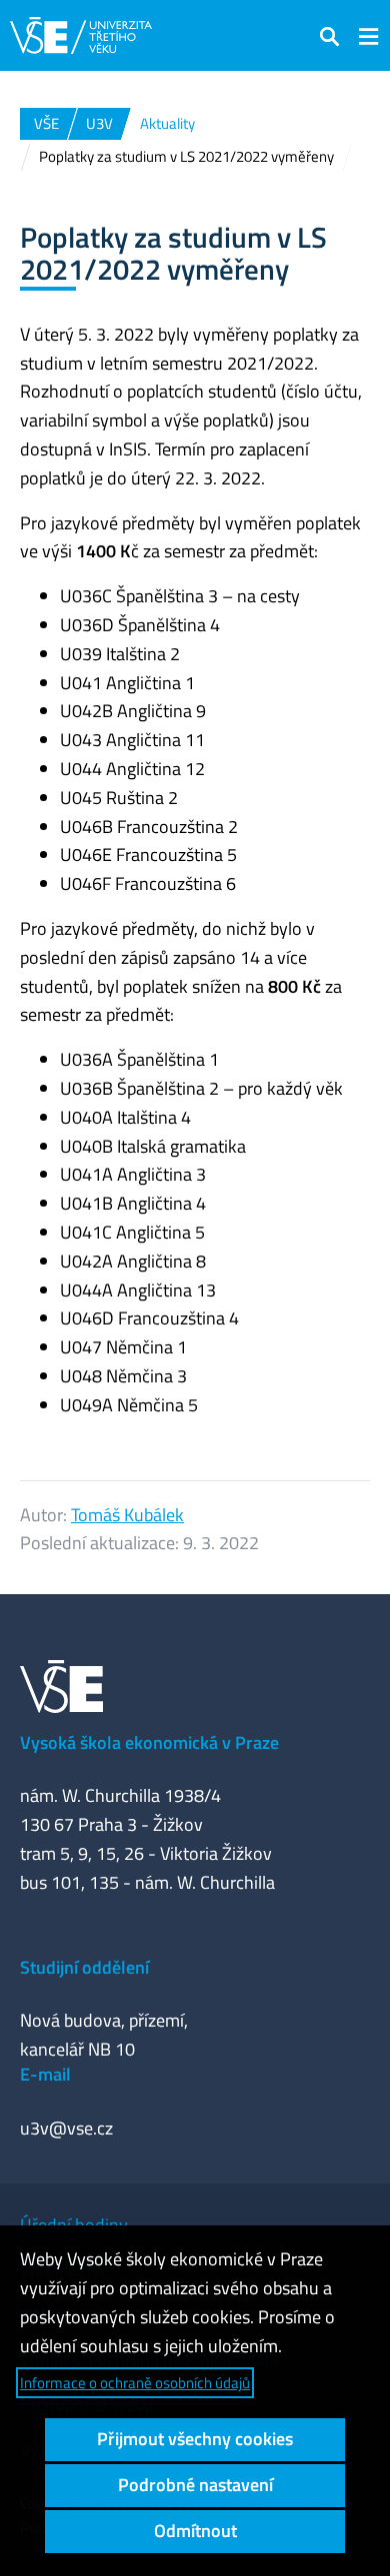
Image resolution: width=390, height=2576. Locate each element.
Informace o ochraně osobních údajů (135, 2383)
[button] (330, 35)
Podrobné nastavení (195, 2485)
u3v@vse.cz (66, 2128)
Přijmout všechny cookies (195, 2439)
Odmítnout (195, 2531)
